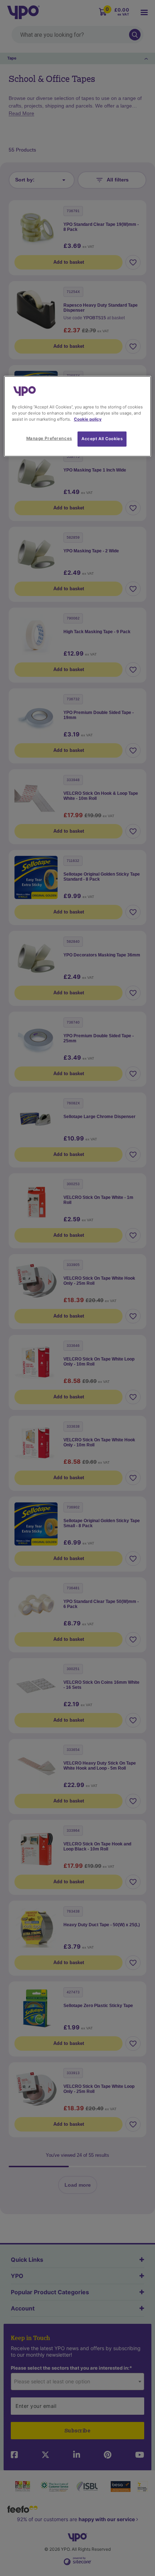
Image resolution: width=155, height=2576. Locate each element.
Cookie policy (88, 419)
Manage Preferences (49, 438)
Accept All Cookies (102, 439)
